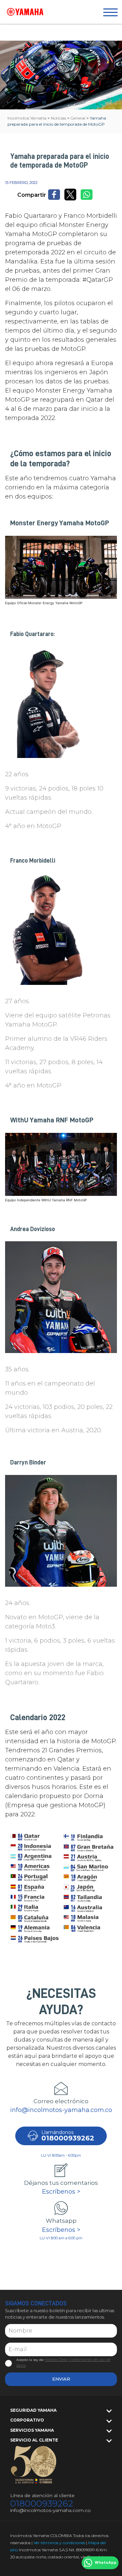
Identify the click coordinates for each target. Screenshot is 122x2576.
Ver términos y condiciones (59, 2543)
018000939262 (42, 2504)
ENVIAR (61, 2379)
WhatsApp (106, 2563)
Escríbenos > (61, 2192)
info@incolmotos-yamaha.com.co (61, 2110)
